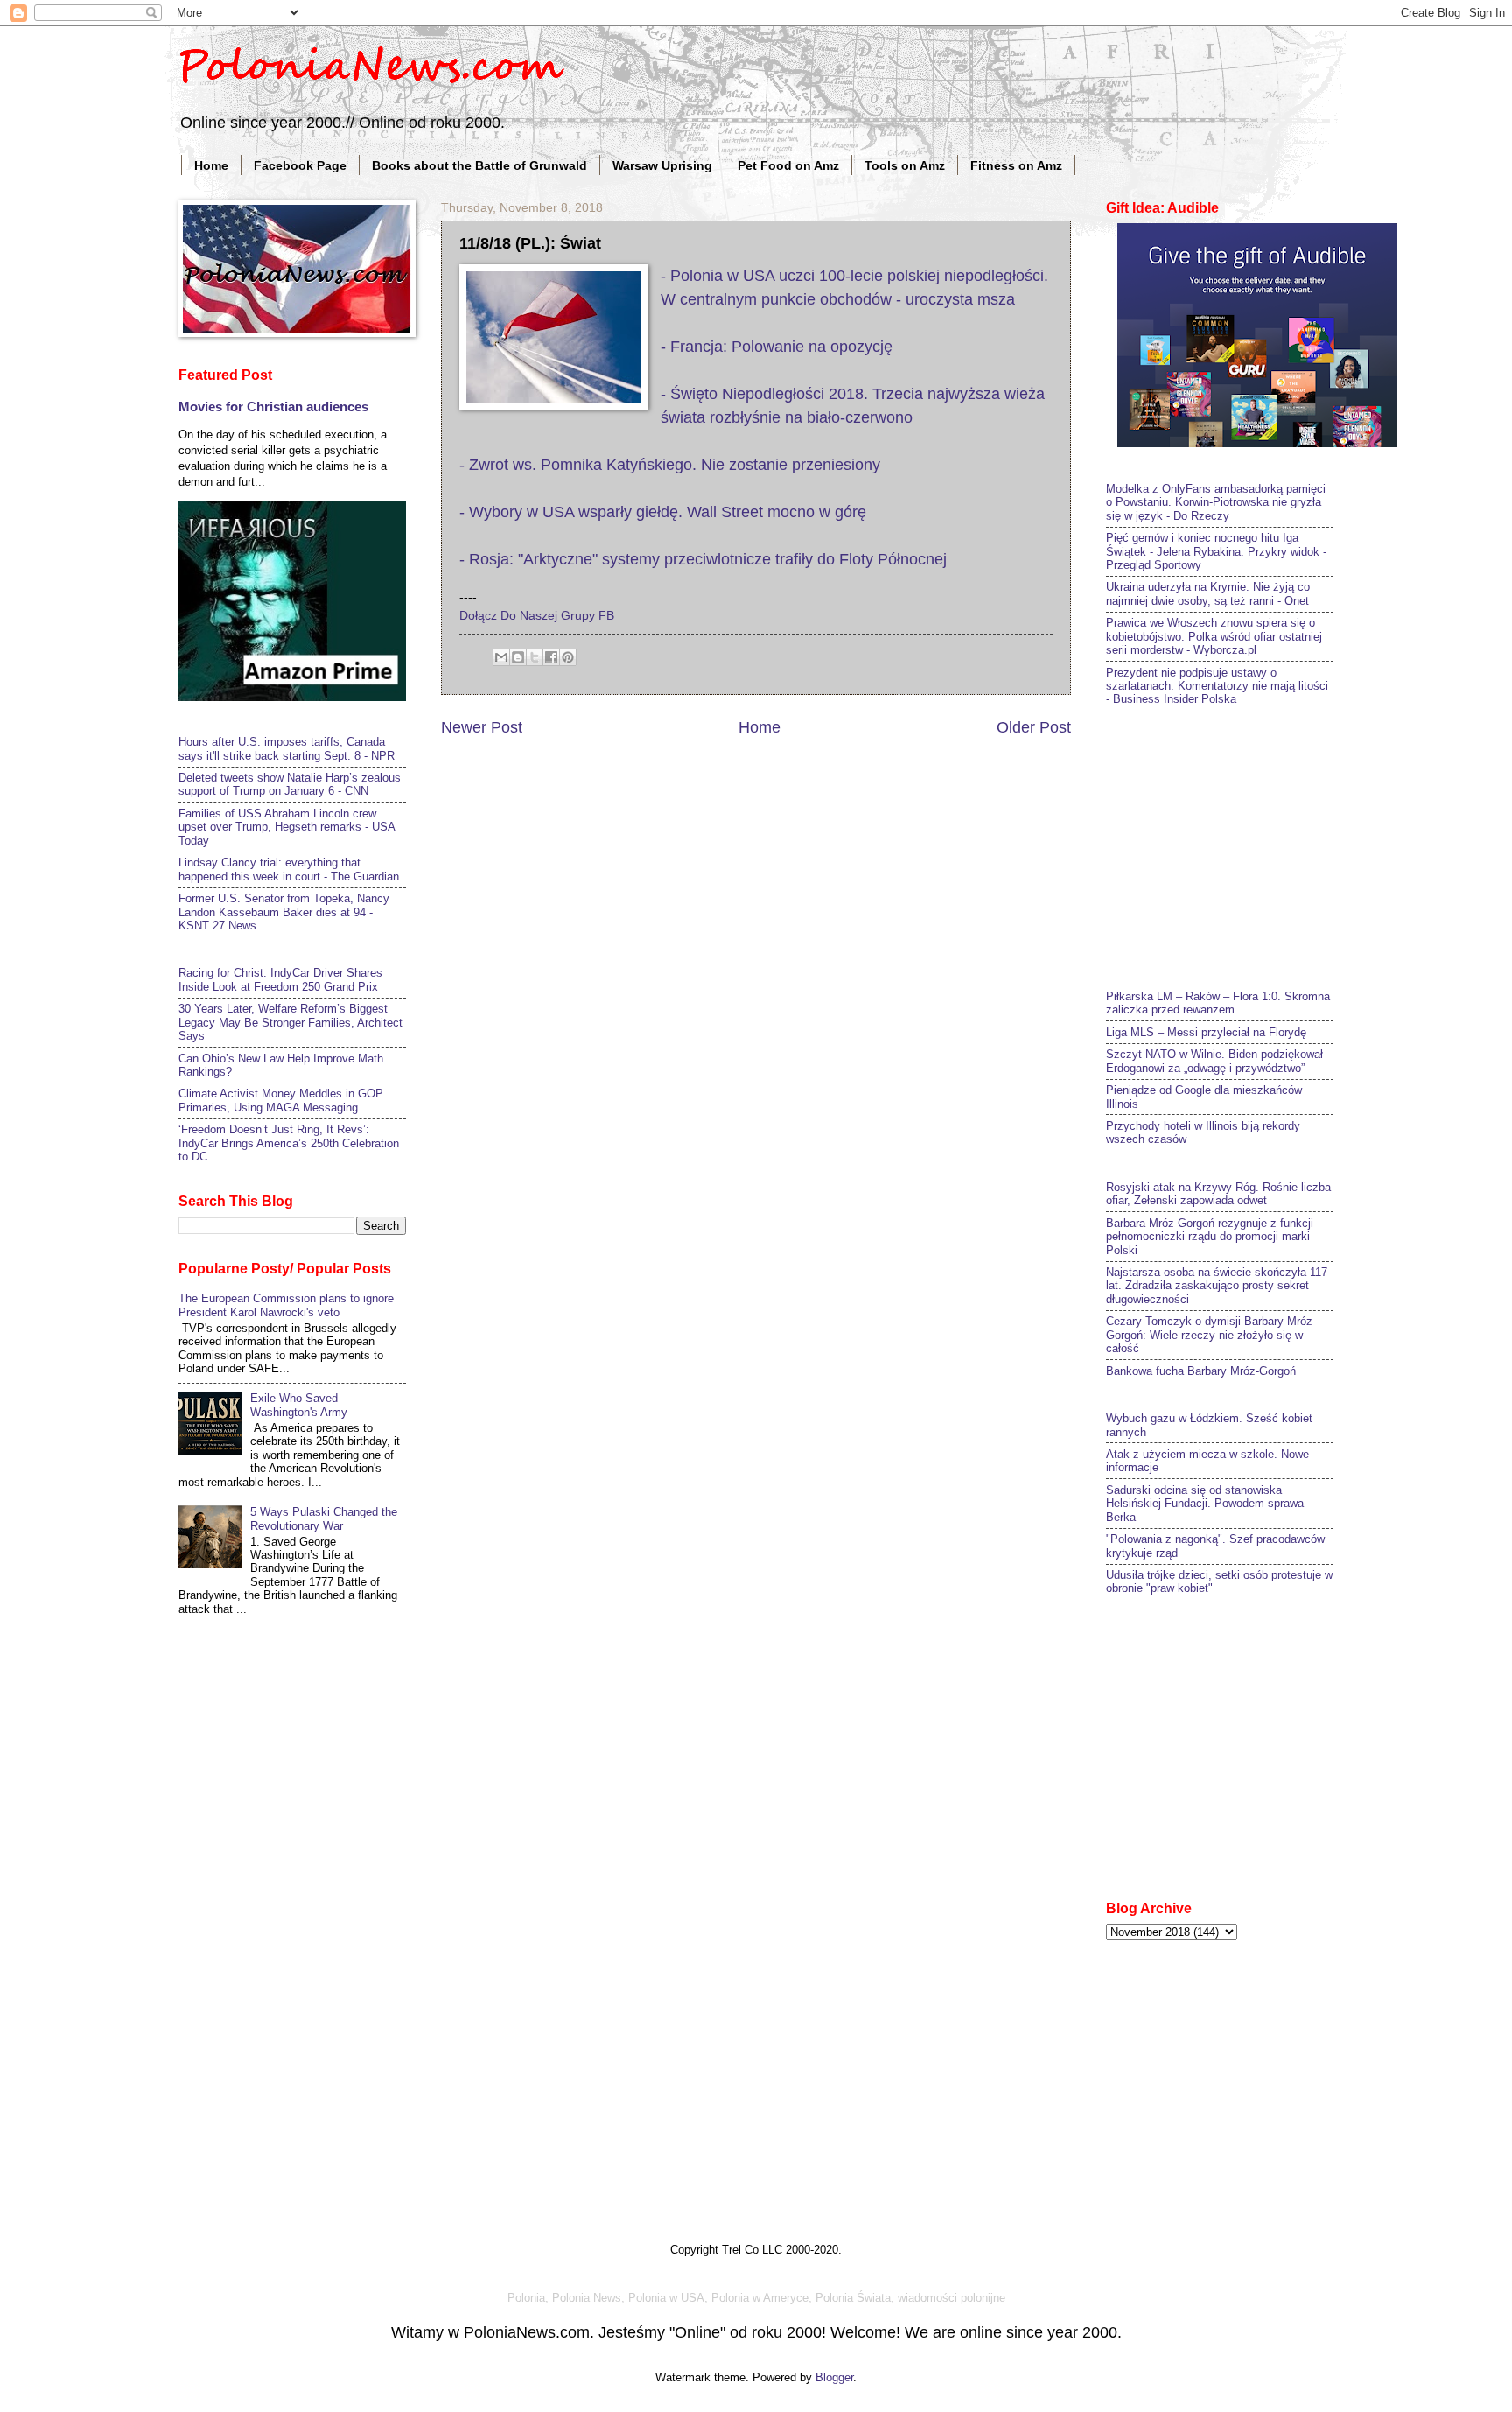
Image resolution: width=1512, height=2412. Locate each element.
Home (211, 165)
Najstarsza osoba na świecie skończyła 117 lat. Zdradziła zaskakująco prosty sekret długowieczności (1217, 1286)
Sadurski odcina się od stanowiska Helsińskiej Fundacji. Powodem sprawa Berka (1205, 1504)
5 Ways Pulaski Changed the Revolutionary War (324, 1518)
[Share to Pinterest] (568, 657)
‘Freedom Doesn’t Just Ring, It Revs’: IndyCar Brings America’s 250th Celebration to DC (289, 1143)
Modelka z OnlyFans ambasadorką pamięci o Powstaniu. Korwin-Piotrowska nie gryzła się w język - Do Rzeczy (1216, 502)
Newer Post (482, 727)
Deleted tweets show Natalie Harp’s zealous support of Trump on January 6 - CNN (290, 784)
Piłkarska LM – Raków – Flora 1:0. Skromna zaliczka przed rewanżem (1218, 1003)
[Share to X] (535, 657)
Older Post (1034, 727)
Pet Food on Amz (788, 165)
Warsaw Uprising (662, 165)
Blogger (834, 2377)
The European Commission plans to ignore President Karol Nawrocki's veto (286, 1305)
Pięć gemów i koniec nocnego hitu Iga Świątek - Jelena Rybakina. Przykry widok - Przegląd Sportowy (1216, 551)
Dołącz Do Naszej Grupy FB (537, 616)
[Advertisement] (1237, 845)
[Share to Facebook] (551, 657)
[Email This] (501, 657)
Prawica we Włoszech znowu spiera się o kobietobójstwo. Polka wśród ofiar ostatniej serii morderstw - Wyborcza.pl (1214, 636)
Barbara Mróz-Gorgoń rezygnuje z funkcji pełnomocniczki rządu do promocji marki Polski (1210, 1237)
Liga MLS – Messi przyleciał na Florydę (1206, 1032)
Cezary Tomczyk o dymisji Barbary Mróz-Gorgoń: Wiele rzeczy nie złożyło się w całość (1211, 1335)
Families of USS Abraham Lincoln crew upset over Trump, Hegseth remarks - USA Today (287, 827)
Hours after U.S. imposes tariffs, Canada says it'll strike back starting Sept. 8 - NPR (287, 748)
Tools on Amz (905, 165)
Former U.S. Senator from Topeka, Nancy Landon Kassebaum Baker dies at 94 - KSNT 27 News (284, 912)
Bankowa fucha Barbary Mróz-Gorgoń (1201, 1371)
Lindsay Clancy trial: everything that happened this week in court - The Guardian (289, 869)
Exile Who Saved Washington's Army (299, 1405)
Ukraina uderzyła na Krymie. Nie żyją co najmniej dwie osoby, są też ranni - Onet (1208, 593)
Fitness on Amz (1016, 165)
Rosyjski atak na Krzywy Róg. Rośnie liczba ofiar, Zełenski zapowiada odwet (1218, 1194)
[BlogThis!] (518, 657)
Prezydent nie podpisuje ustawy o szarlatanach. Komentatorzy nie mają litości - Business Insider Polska (1217, 686)
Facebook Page (300, 165)
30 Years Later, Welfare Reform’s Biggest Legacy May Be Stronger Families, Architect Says (290, 1022)
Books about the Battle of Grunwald (479, 165)
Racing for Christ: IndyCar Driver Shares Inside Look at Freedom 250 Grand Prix (280, 979)
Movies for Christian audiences (273, 407)
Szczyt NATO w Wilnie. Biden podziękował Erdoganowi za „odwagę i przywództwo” (1214, 1061)
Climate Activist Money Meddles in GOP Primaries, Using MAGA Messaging (281, 1100)
